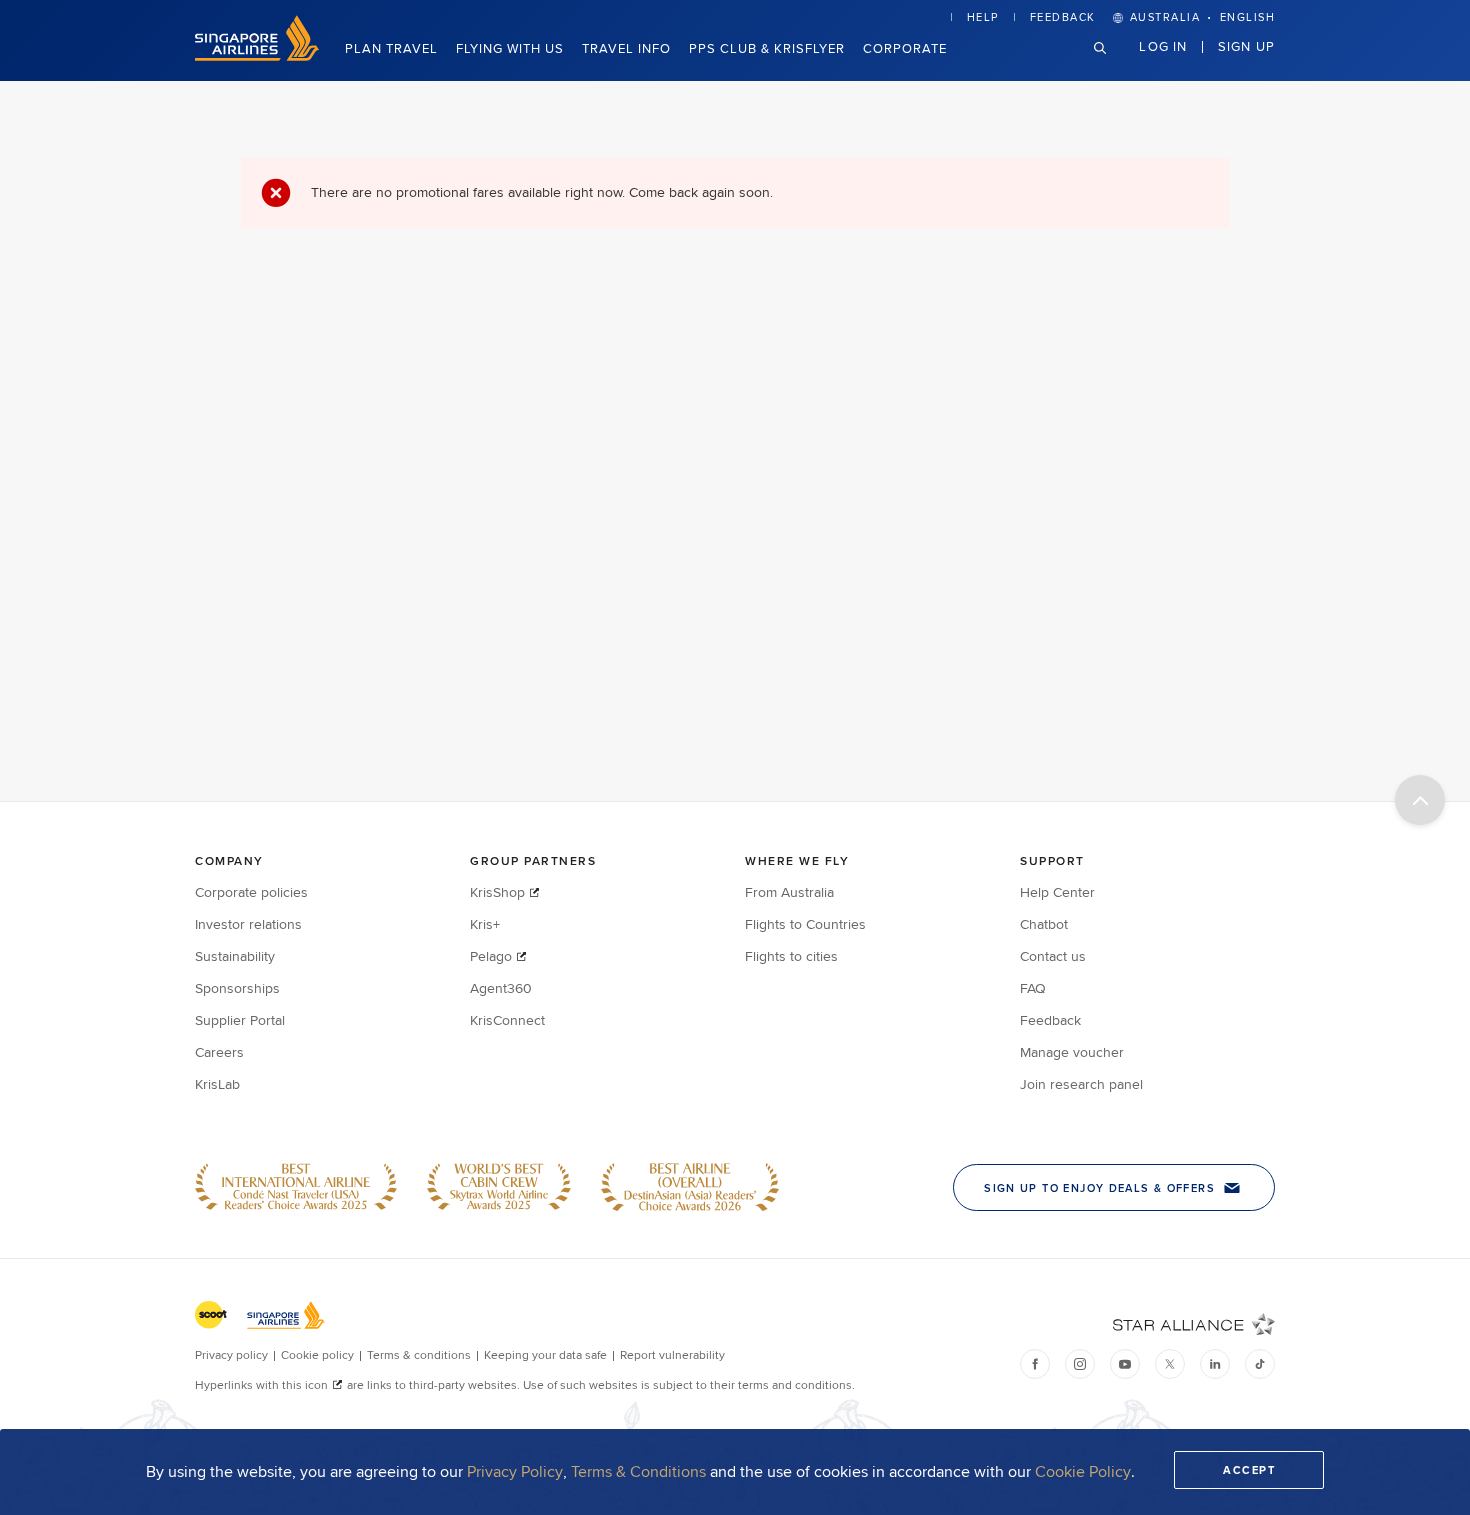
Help (983, 17)
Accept (1249, 1470)
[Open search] (1112, 63)
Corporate (905, 48)
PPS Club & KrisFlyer (767, 48)
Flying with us (510, 48)
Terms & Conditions (638, 1471)
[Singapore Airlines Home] (257, 56)
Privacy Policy (515, 1471)
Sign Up (1246, 46)
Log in (1163, 46)
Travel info (626, 48)
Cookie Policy (1083, 1471)
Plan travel (391, 48)
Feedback (1063, 17)
